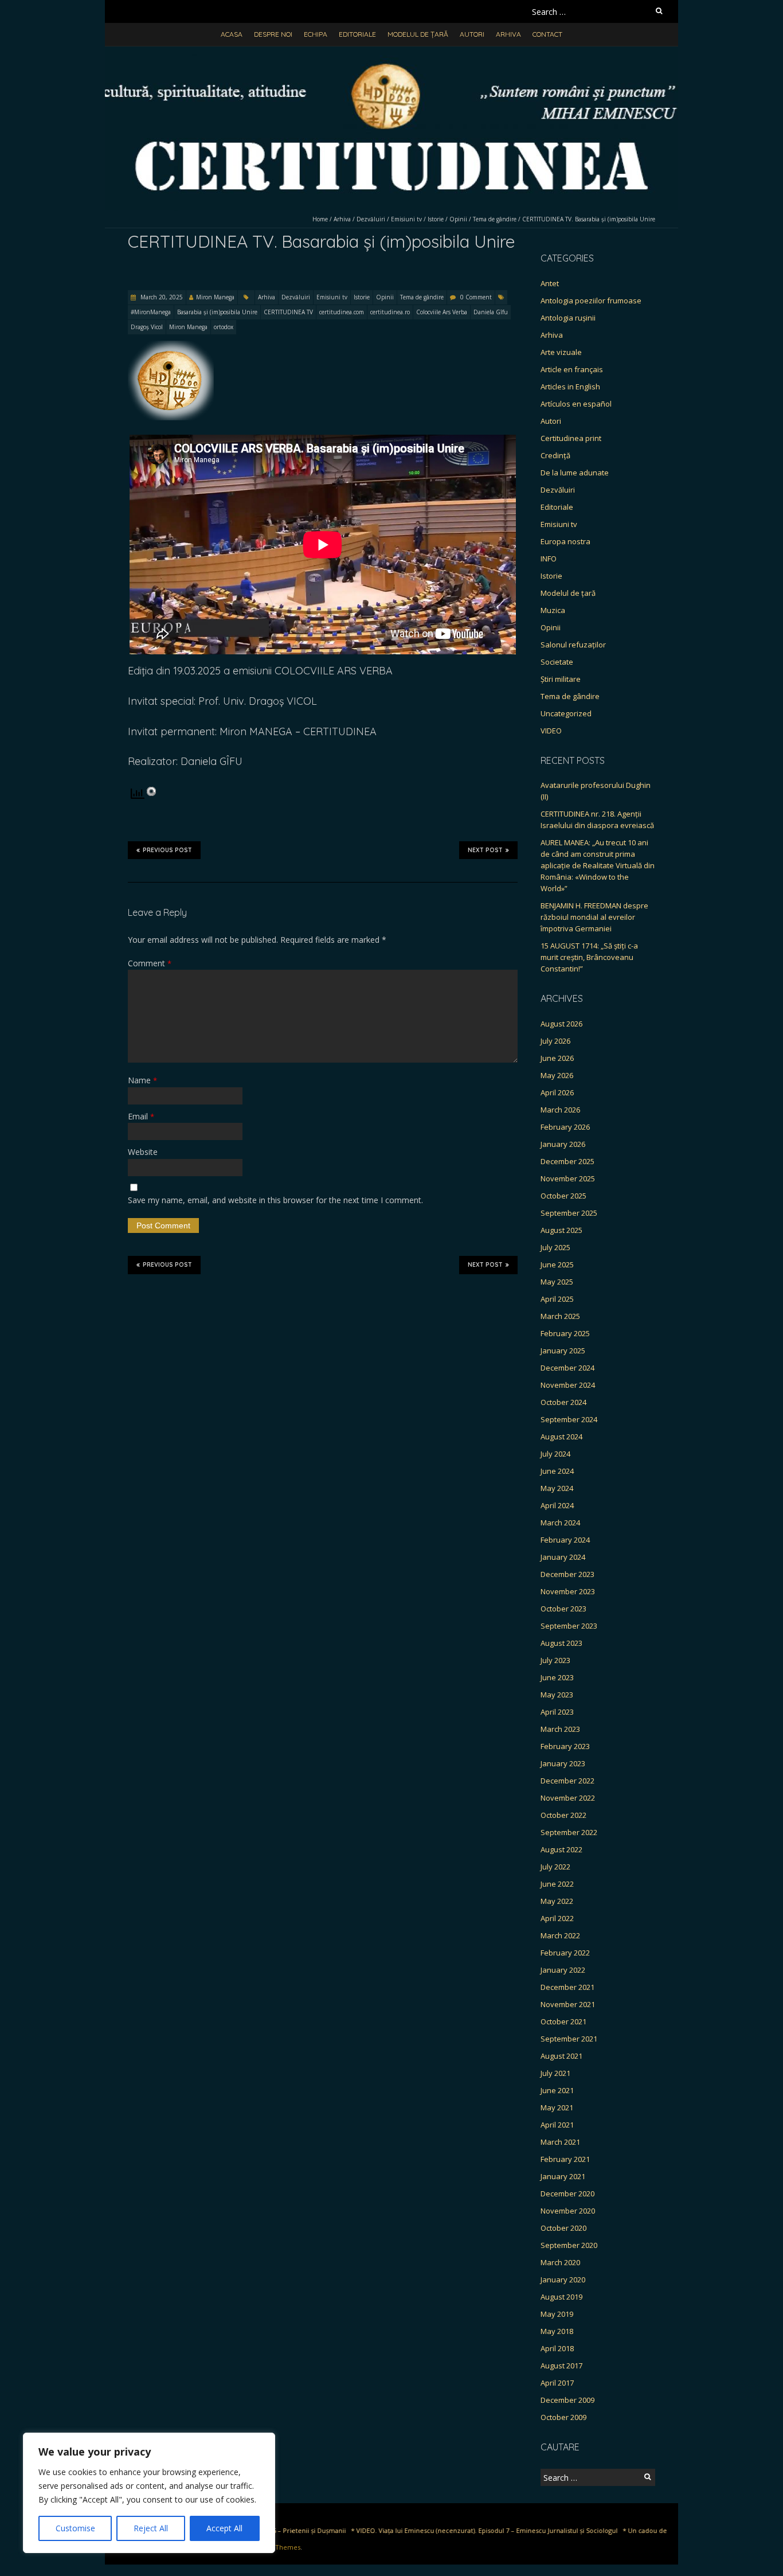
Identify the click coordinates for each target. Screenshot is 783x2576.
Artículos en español (576, 404)
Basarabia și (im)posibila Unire (217, 312)
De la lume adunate (575, 473)
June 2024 (557, 1471)
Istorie (436, 219)
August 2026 (561, 1024)
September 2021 (569, 2039)
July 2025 (555, 1247)
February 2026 (565, 1127)
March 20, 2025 (161, 297)
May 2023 (557, 1695)
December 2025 (567, 1161)
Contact (547, 34)
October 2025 (563, 1196)
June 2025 (557, 1264)
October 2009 (563, 2417)
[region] (149, 2493)
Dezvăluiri (371, 219)
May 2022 (557, 1901)
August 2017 (561, 2366)
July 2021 (555, 2073)
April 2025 (557, 1299)
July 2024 (555, 1454)
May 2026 (557, 1075)
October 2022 (563, 1815)
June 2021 (557, 2090)
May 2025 (557, 1282)
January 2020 (563, 2280)
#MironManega (151, 312)
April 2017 (557, 2383)
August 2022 (561, 1849)
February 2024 (565, 1540)
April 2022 (557, 1918)
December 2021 (567, 1987)
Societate (557, 662)
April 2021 (557, 2125)
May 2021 (557, 2107)
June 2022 (557, 1884)
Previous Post (167, 850)
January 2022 (563, 1970)
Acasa (232, 34)
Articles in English (570, 387)
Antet (550, 283)
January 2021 (563, 2176)
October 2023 (563, 1609)
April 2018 (557, 2348)
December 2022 (567, 1781)
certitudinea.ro (390, 312)
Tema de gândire (495, 219)
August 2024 (561, 1437)
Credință (555, 455)
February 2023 (565, 1746)
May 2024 (557, 1488)
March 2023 (560, 1729)
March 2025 (560, 1316)
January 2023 (563, 1763)
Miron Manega (215, 297)
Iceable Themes (276, 2547)
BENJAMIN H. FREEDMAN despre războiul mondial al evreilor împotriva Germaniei (594, 917)
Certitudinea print (571, 438)
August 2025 (561, 1230)
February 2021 (565, 2159)
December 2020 (567, 2193)
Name (142, 1080)
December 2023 (567, 1574)
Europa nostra (565, 541)
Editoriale (357, 34)
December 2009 (567, 2400)
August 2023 (561, 1643)
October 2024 (563, 1402)
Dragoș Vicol (147, 327)
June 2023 (557, 1677)
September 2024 (569, 1419)
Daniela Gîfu (491, 312)
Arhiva (508, 34)
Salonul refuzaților (573, 645)
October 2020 (563, 2228)
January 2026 (563, 1144)
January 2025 (563, 1351)
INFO (549, 559)
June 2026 (557, 1058)
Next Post (485, 850)
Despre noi (273, 34)
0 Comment (476, 297)
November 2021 (568, 2004)
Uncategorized (566, 713)
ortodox (224, 327)
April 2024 (557, 1505)
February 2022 (565, 1953)
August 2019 (561, 2297)
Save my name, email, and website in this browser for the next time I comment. (275, 1200)
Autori (472, 34)
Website (143, 1152)
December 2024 (567, 1368)
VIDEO (551, 731)
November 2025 (568, 1178)
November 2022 (568, 1798)
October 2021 (563, 2021)
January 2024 (563, 1557)
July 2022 (555, 1867)
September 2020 (569, 2245)
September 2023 (569, 1626)
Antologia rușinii (568, 318)
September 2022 (569, 1832)
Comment (150, 963)
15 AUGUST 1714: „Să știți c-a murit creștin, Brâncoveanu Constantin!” (589, 957)
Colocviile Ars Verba (442, 312)
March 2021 (560, 2142)
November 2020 (568, 2211)
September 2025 (569, 1213)
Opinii (458, 219)
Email (141, 1116)
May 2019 (557, 2314)
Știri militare (561, 679)
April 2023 (557, 1712)
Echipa (316, 34)
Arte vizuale (561, 352)
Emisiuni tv (406, 219)
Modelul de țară (418, 34)
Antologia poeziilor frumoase (591, 300)
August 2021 (561, 2056)
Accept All (224, 2528)
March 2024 (560, 1523)
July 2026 (555, 1041)
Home (320, 219)
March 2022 (560, 1935)
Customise (75, 2528)
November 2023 (568, 1591)
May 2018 (557, 2331)
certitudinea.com (342, 312)
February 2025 (565, 1333)
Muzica (553, 610)
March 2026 (560, 1110)
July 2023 (555, 1660)
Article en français (572, 369)
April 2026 (557, 1092)
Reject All (151, 2528)
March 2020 (560, 2262)
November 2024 (568, 1385)
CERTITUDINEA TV (288, 312)
